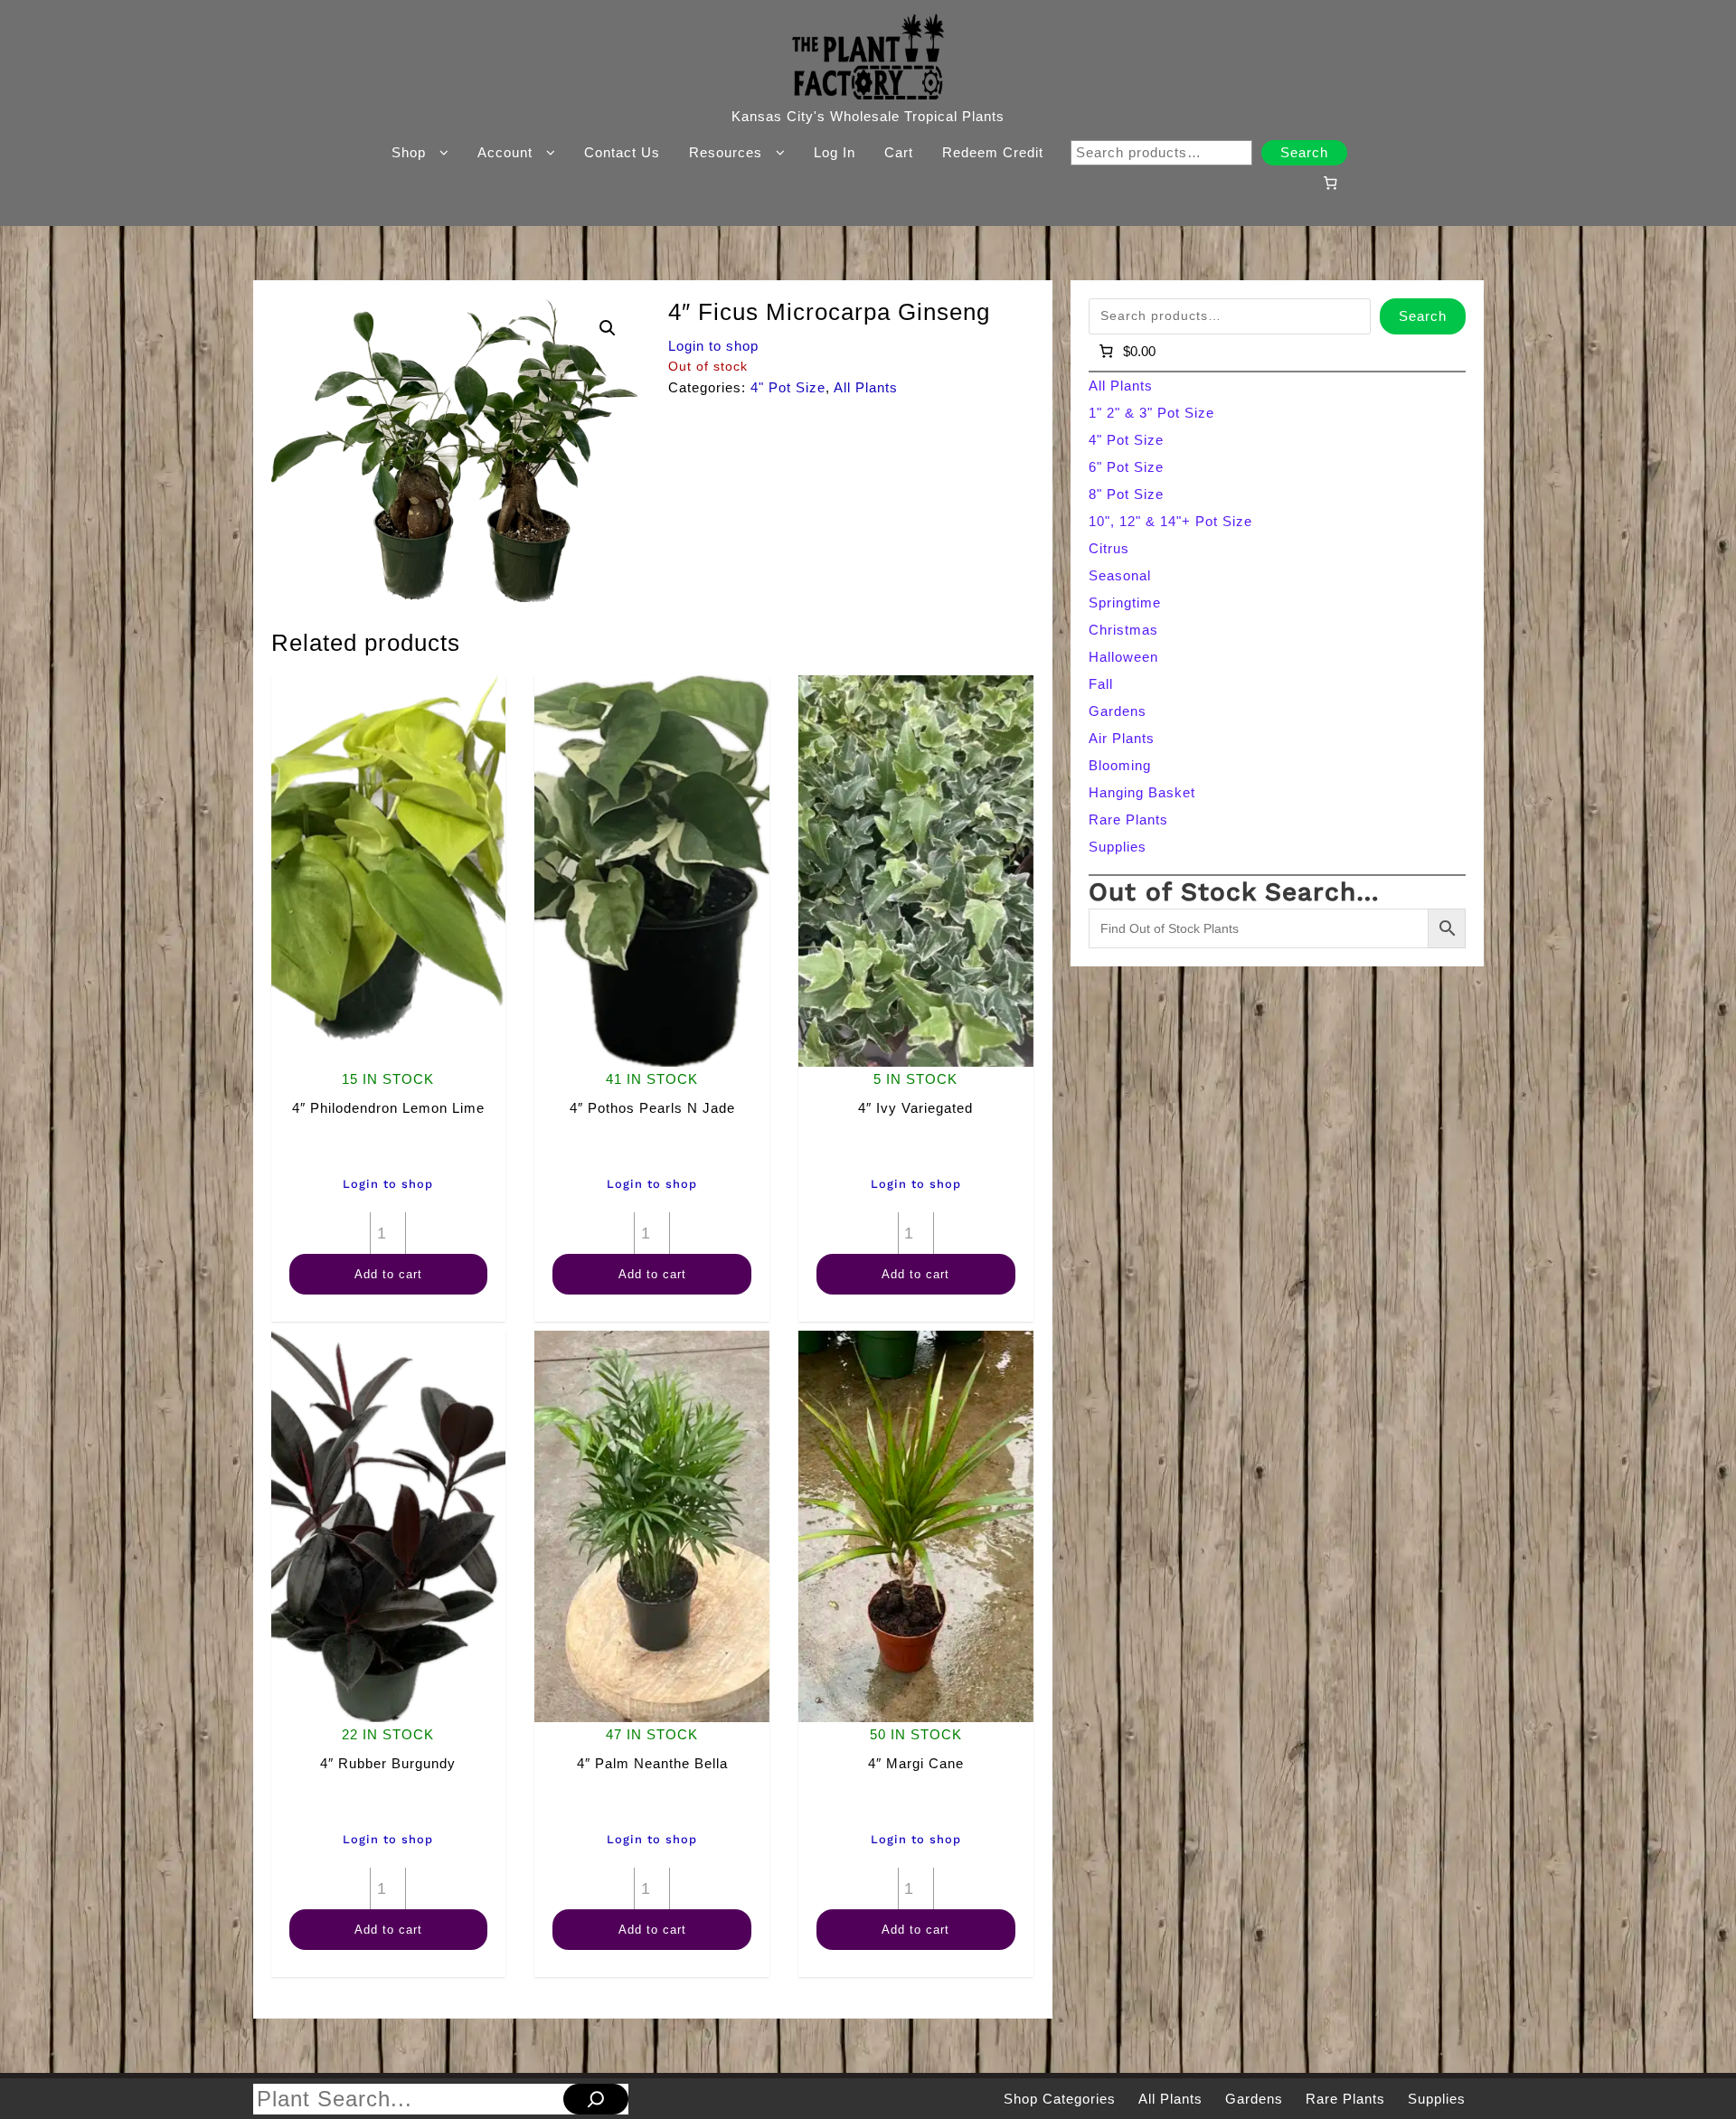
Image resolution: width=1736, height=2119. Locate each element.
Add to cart (388, 1274)
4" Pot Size (788, 387)
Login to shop (713, 346)
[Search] (596, 2099)
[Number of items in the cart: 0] (1330, 183)
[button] (608, 328)
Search (1304, 152)
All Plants (866, 387)
